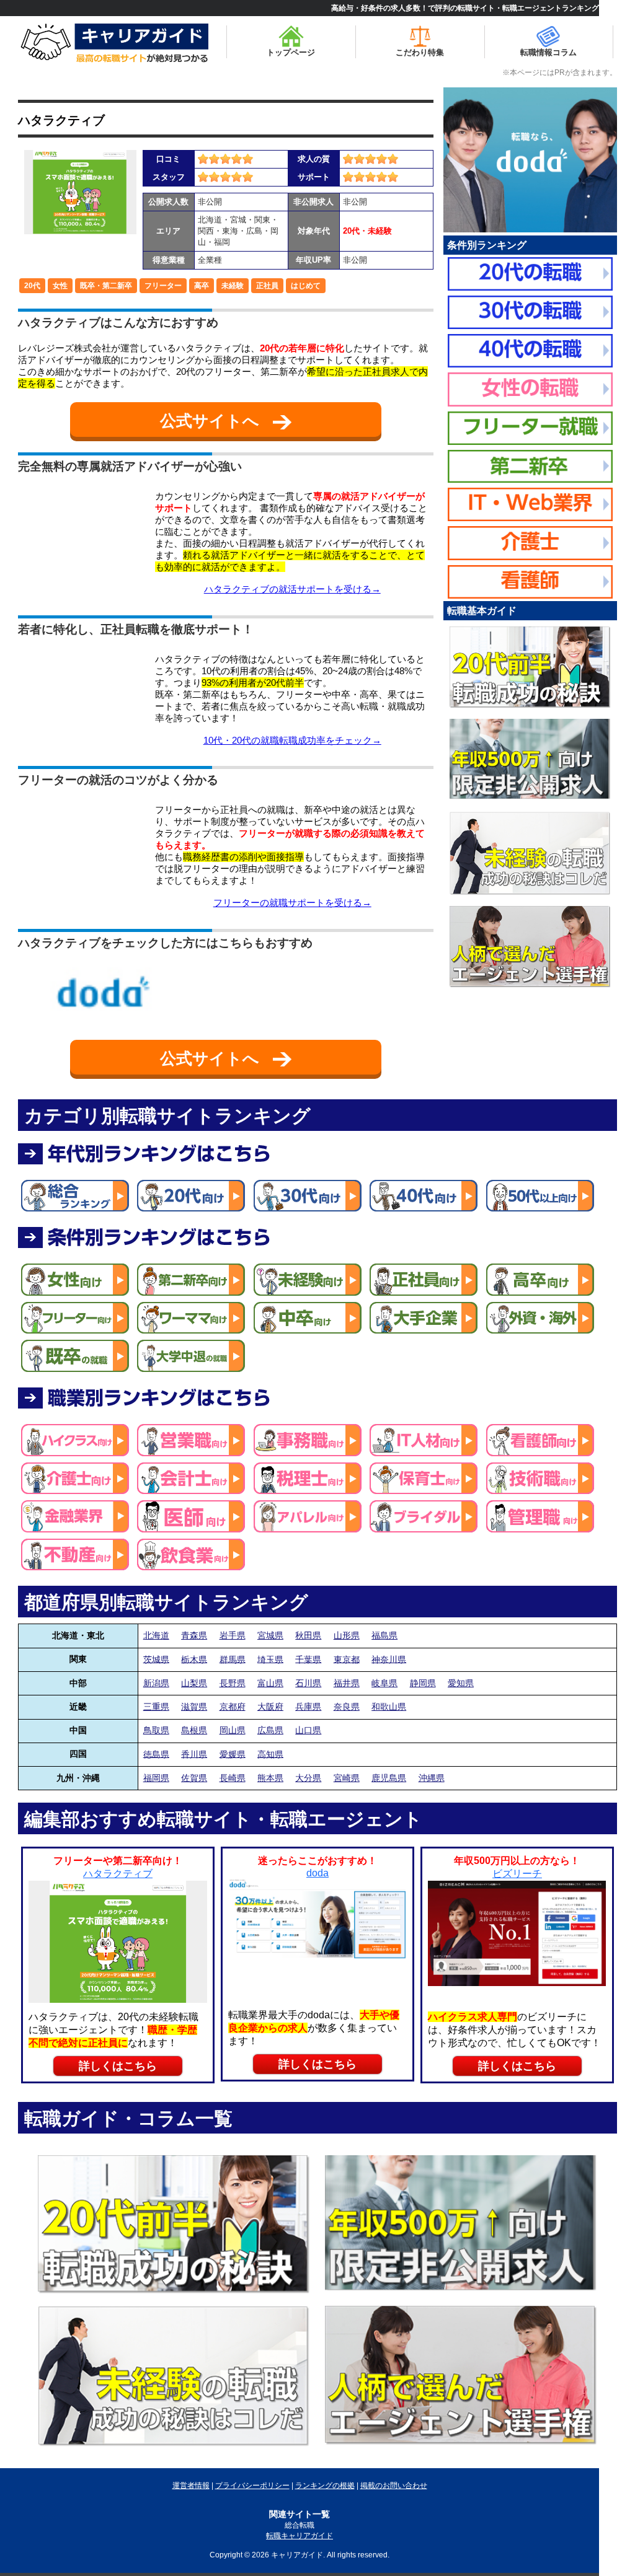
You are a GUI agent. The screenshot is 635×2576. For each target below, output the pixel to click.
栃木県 (194, 1659)
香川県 (194, 1754)
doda (317, 1873)
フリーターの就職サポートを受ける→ (292, 903)
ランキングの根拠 (325, 2486)
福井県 (347, 1683)
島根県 (194, 1730)
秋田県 (308, 1635)
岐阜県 (384, 1683)
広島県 (270, 1730)
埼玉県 (270, 1659)
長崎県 (233, 1778)
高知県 (270, 1754)
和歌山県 (389, 1707)
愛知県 (461, 1683)
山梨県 (194, 1683)
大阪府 (270, 1707)
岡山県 (233, 1730)
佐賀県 (194, 1778)
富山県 (270, 1683)
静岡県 (423, 1683)
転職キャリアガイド (300, 2536)
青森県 (194, 1635)
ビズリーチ (517, 1874)
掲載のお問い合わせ (394, 2486)
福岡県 (156, 1778)
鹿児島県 (389, 1778)
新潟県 (156, 1683)
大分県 (308, 1778)
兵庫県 (308, 1707)
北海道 (156, 1635)
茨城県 (156, 1659)
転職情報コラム (548, 52)
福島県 (384, 1635)
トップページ (291, 52)
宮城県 (270, 1635)
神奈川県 (389, 1659)
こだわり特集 (420, 52)
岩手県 (233, 1635)
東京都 (347, 1659)
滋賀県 (194, 1707)
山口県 (308, 1730)
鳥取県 (156, 1730)
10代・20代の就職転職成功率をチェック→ (292, 740)
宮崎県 (347, 1778)
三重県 (156, 1707)
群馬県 (233, 1659)
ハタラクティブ (61, 120)
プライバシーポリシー (252, 2486)
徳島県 (156, 1754)
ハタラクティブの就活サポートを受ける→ (292, 589)
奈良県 (347, 1707)
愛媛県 (233, 1754)
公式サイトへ (212, 421)
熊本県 (270, 1778)
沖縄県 (432, 1778)
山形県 (347, 1635)
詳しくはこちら (118, 2066)
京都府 (233, 1707)
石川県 (308, 1683)
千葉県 (308, 1659)
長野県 (233, 1683)
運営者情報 (191, 2486)
